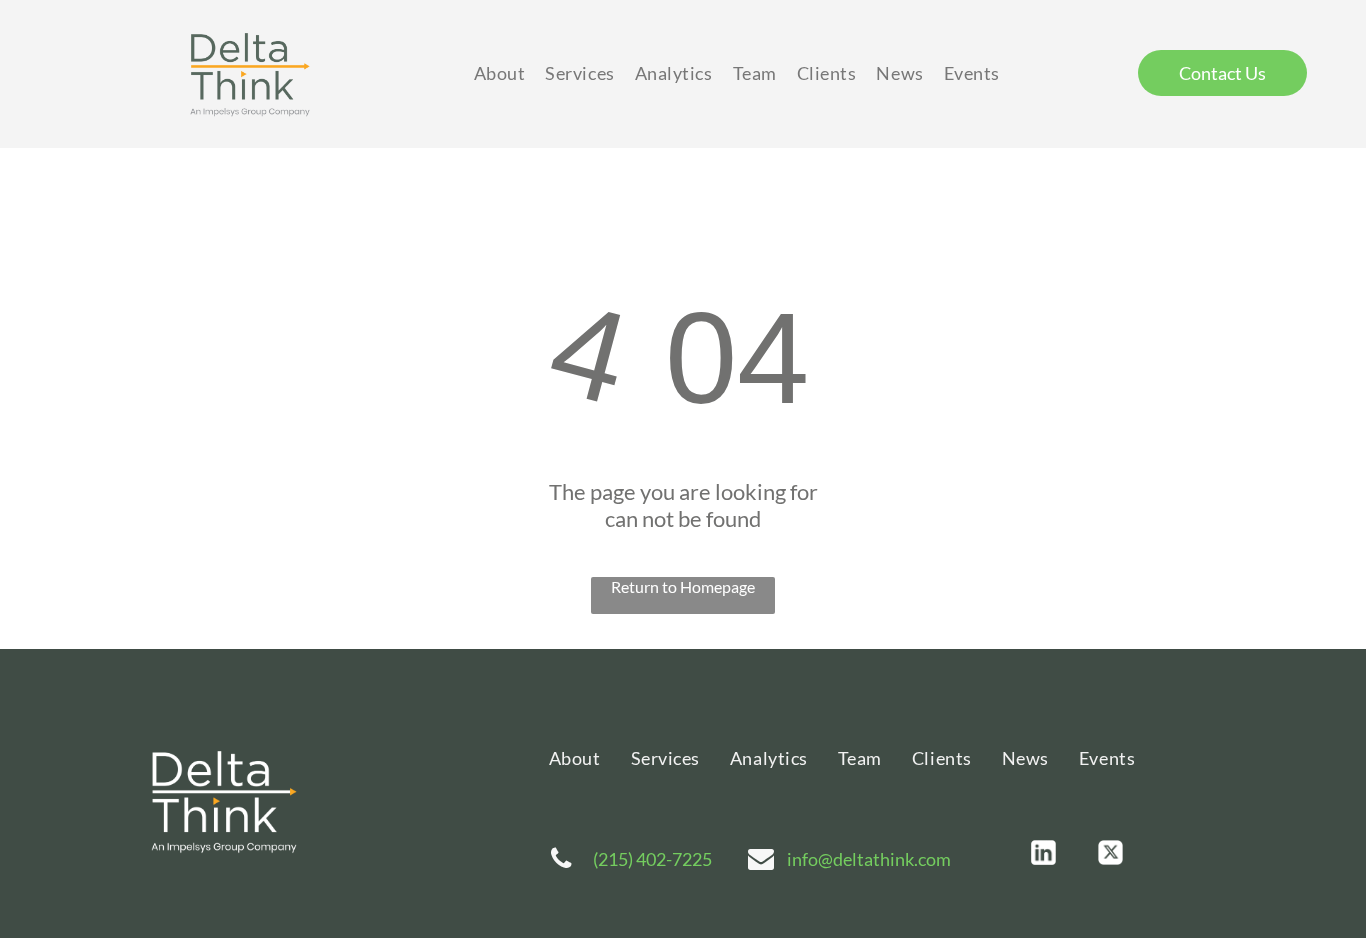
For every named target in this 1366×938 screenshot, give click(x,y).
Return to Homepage (683, 586)
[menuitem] (500, 73)
